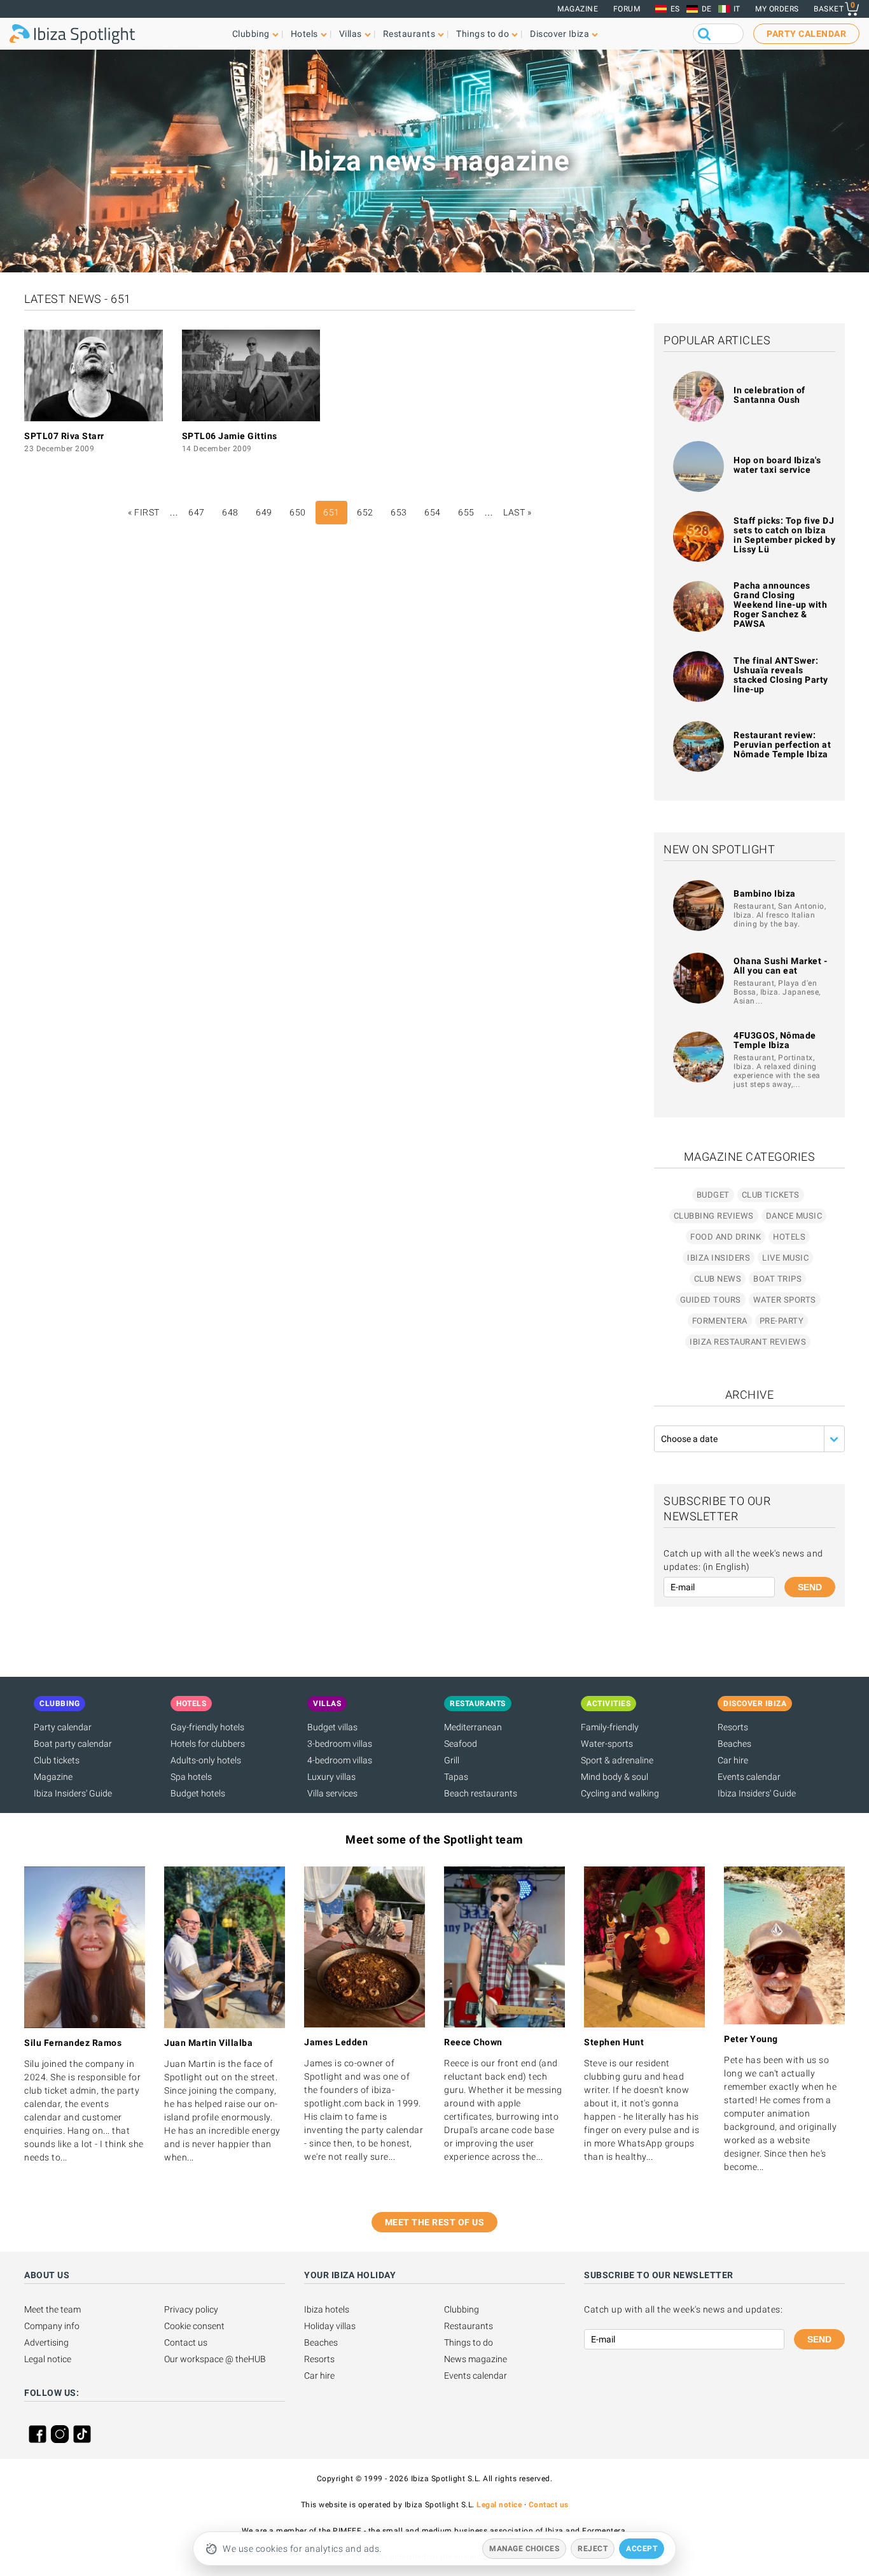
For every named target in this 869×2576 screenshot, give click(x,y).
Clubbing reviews (714, 1216)
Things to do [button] (483, 34)
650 (298, 512)
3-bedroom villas (340, 1744)
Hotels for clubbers (208, 1744)
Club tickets (771, 1195)
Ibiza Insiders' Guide (73, 1793)
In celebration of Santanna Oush (769, 395)
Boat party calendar (73, 1744)
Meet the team (52, 2309)
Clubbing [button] (251, 34)
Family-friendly (610, 1727)
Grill (452, 1760)
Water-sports (607, 1744)
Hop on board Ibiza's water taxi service (777, 465)
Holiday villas (330, 2326)
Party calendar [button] (806, 34)
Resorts (733, 1727)
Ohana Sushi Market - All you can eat (780, 966)
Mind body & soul (615, 1777)
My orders (777, 9)
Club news (718, 1279)
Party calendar (63, 1727)
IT (737, 9)
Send (810, 1587)
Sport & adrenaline (617, 1760)
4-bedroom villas (340, 1760)
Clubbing (462, 2309)
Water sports (785, 1300)
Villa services (332, 1793)
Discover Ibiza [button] (560, 34)
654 (433, 512)
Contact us (186, 2342)
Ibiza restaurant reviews (748, 1342)
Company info (52, 2326)
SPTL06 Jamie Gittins (230, 436)
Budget (713, 1195)
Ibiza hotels (327, 2309)
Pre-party (782, 1321)
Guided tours (711, 1300)
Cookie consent (194, 2326)
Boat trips (777, 1279)
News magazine (476, 2359)
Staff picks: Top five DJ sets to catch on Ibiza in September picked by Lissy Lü (784, 535)
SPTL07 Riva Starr (64, 436)
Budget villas (332, 1727)
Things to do (469, 2342)
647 (197, 512)
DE (707, 9)
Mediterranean (473, 1727)
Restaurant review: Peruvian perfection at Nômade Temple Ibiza (782, 745)
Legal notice (48, 2359)
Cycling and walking (620, 1793)
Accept (642, 2549)
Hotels (789, 1237)
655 (466, 512)
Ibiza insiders (719, 1258)
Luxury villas (331, 1777)
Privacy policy (191, 2309)
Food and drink (726, 1237)
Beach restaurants (481, 1793)
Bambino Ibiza (765, 893)
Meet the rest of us (435, 2222)
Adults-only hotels (206, 1760)
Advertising (46, 2342)
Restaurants (469, 2326)
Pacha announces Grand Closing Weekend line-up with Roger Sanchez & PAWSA (780, 605)
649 (264, 512)
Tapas (456, 1777)
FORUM (627, 9)
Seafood (461, 1744)
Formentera (720, 1321)
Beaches (734, 1744)
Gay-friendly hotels (207, 1727)
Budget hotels (198, 1793)
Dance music (794, 1216)
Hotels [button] (304, 34)
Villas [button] (351, 34)
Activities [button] (608, 1704)
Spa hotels (191, 1777)
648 (230, 512)
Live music (785, 1258)
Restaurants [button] (409, 34)
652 (365, 512)
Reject (593, 2549)
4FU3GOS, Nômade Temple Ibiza (775, 1040)
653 (399, 512)
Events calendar (749, 1777)
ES (675, 9)
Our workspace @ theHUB (215, 2359)
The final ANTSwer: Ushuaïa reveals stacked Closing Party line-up (781, 675)
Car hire (733, 1760)
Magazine (578, 9)
